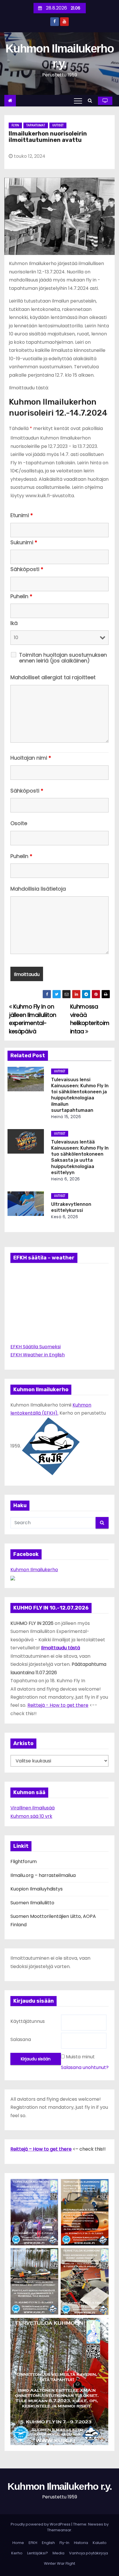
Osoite (19, 823)
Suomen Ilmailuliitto (32, 1903)
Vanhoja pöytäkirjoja (89, 2553)
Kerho (17, 2553)
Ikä (14, 623)
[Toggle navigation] (78, 101)
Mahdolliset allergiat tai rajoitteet (53, 677)
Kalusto (100, 2543)
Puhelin (21, 596)
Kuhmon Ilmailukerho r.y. (59, 2486)
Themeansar (59, 2530)
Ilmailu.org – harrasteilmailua (43, 1875)
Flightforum (24, 1861)
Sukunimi (24, 542)
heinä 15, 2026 (66, 1117)
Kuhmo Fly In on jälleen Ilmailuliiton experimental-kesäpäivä (33, 1019)
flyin (15, 125)
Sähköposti (27, 569)
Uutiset (58, 125)
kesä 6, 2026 (65, 1217)
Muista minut (80, 2057)
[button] (91, 101)
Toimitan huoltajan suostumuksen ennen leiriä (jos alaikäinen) (63, 658)
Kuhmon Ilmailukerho (34, 1570)
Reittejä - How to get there (58, 1705)
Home (18, 2543)
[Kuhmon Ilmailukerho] (13, 1578)
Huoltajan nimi (31, 758)
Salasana (21, 2039)
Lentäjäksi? (38, 2553)
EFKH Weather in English (38, 1355)
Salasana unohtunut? (85, 2067)
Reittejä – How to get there (41, 2149)
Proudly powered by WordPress (41, 2524)
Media (58, 2553)
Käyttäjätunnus (28, 2021)
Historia (81, 2543)
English (48, 2543)
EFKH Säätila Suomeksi (36, 1347)
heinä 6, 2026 (66, 1179)
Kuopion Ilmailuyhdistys (37, 1889)
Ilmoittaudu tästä (61, 1648)
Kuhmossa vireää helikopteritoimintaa (90, 1019)
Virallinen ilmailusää (32, 1808)
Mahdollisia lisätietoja (38, 889)
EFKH (33, 2543)
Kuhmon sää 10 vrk (31, 1816)
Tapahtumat (36, 125)
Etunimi (22, 515)
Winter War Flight (59, 2563)
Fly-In (64, 2543)
